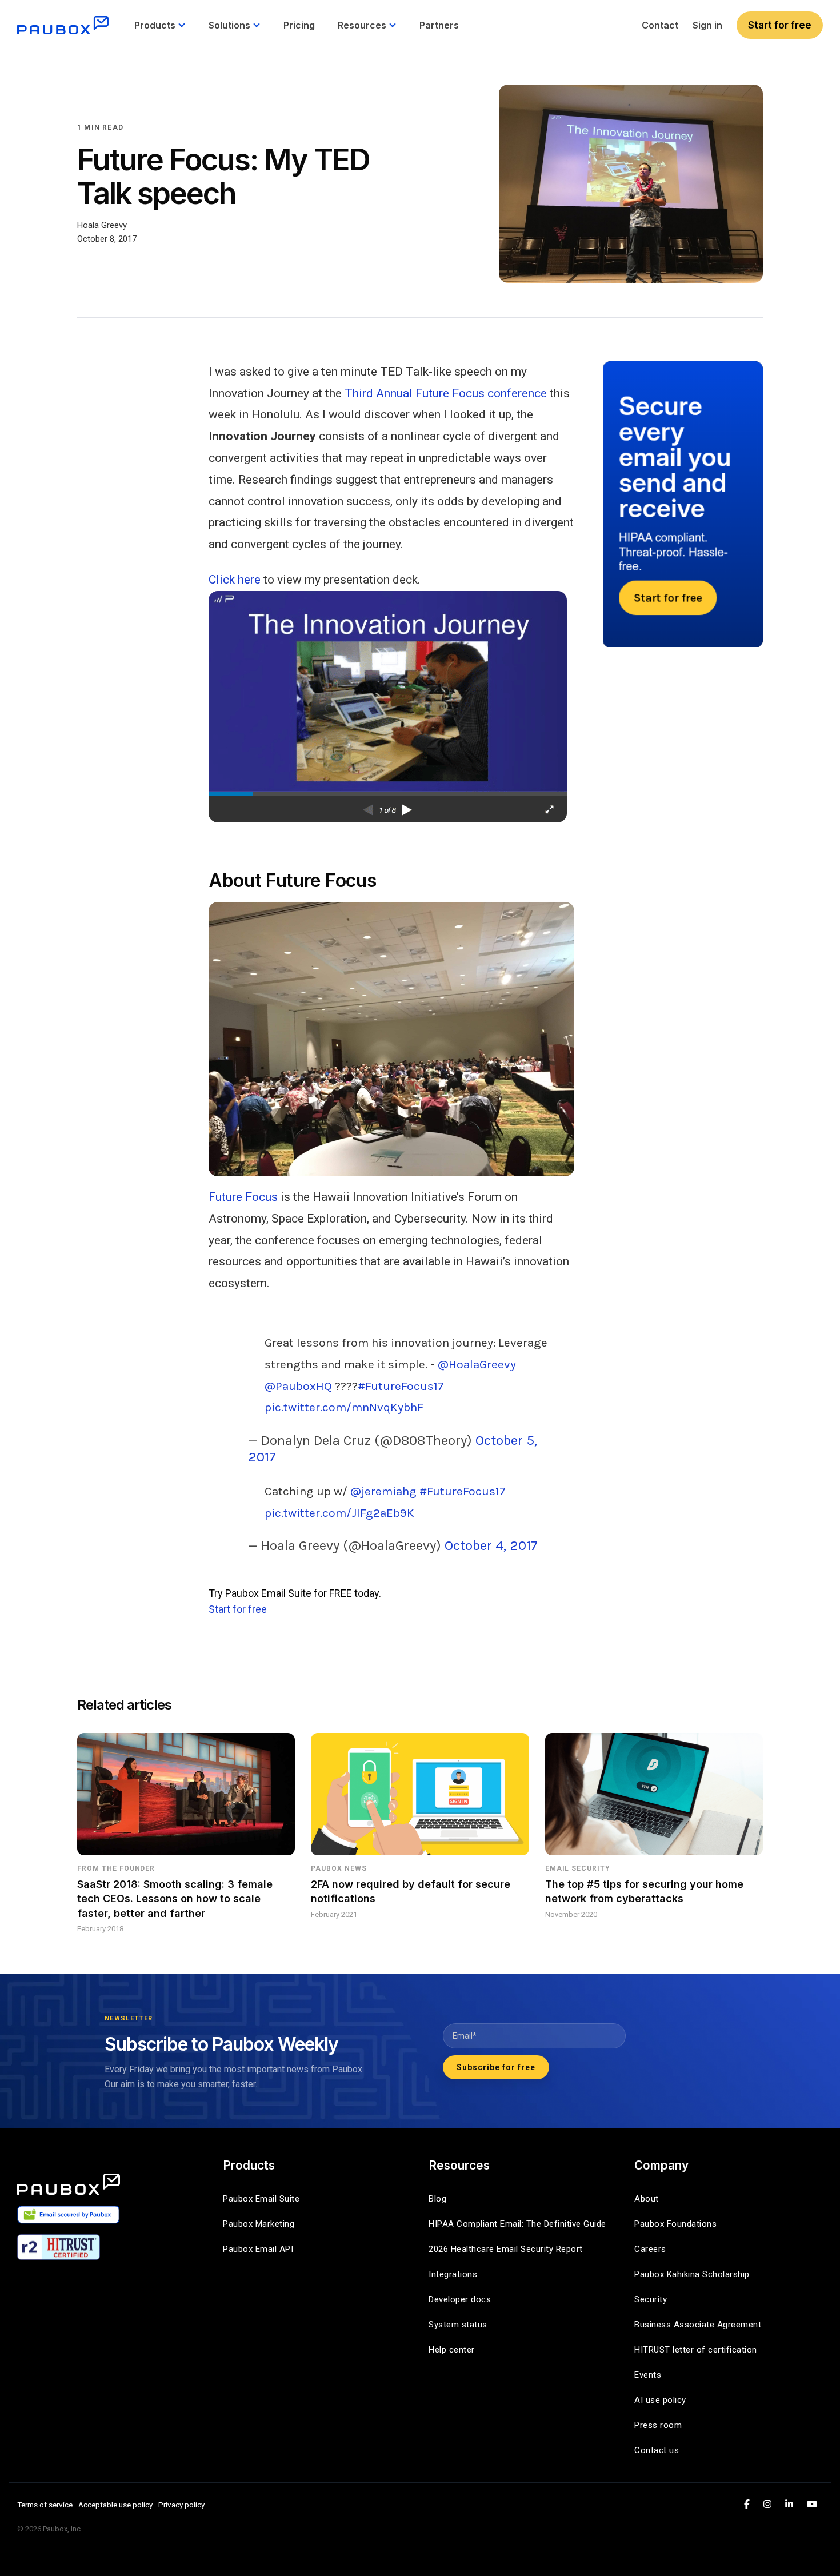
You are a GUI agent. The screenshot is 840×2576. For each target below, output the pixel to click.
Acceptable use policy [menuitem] (115, 2505)
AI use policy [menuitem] (660, 2400)
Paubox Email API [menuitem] (258, 2249)
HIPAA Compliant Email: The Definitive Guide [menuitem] (517, 2224)
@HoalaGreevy (477, 1364)
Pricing (299, 25)
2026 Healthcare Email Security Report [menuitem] (506, 2249)
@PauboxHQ (298, 1386)
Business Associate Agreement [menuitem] (698, 2325)
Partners (439, 25)
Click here (235, 580)
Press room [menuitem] (658, 2425)
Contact (660, 25)
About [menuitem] (647, 2199)
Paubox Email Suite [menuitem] (261, 2199)
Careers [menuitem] (650, 2249)
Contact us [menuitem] (657, 2450)
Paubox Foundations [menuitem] (675, 2224)
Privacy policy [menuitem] (181, 2505)
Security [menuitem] (651, 2299)
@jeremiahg (383, 1491)
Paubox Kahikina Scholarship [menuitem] (692, 2274)
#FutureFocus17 (401, 1386)
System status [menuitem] (458, 2325)
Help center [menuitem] (452, 2350)
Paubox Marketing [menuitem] (259, 2224)
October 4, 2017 (491, 1545)
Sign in (707, 25)
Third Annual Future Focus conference (446, 393)
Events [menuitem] (648, 2375)
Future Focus (243, 1197)
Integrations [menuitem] (453, 2274)
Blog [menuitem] (437, 2199)
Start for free (780, 25)
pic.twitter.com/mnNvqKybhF (344, 1407)
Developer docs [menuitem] (460, 2299)
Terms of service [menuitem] (45, 2505)
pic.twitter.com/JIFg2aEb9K (339, 1513)
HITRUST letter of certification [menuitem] (696, 2350)
